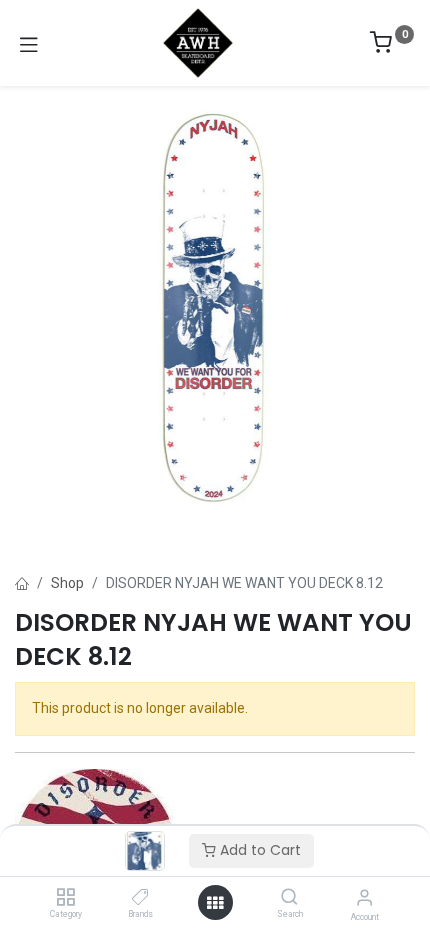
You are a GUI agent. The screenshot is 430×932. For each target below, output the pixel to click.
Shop (67, 583)
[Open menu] (215, 903)
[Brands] (140, 898)
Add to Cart (258, 850)
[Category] (65, 898)
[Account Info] (364, 897)
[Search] (289, 898)
